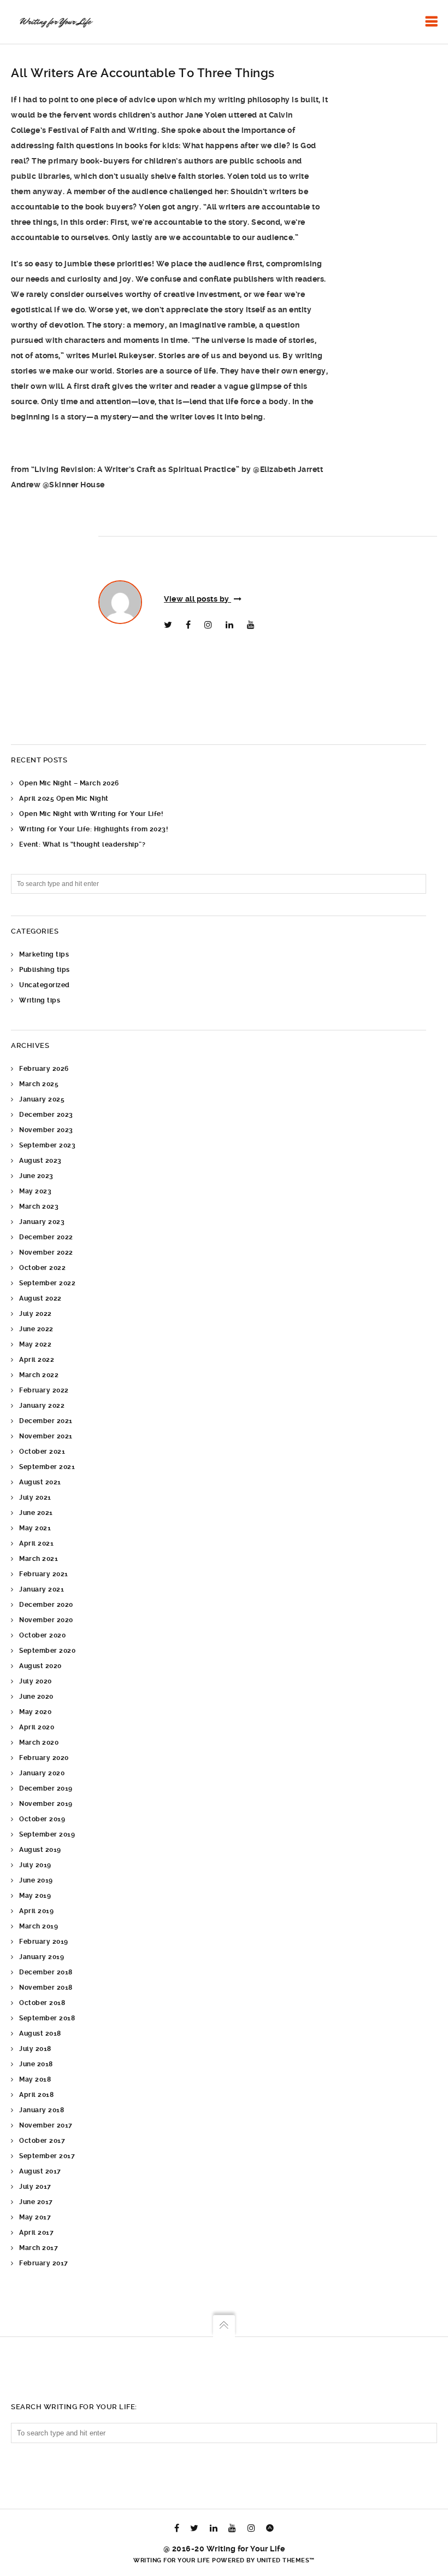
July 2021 (35, 1497)
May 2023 (35, 1191)
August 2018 (40, 2033)
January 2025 (42, 1099)
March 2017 (39, 2248)
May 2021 (35, 1528)
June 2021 (36, 1513)
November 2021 (46, 1436)
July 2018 (35, 2049)
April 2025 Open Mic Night (64, 799)
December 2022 (46, 1237)
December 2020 (46, 1605)
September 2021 (47, 1467)
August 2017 (40, 2171)
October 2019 (42, 1819)
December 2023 (46, 1115)
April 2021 (36, 1543)
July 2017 (35, 2187)
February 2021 (44, 1574)
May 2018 (35, 2079)
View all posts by (198, 599)
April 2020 (37, 1727)
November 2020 (46, 1620)
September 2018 (47, 2018)
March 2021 (39, 1559)
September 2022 (47, 1283)
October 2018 (42, 2003)
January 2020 (42, 1773)
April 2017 (36, 2233)
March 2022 (39, 1375)
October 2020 (42, 1635)
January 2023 (42, 1222)
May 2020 (35, 1712)
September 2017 (47, 2156)
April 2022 (37, 1360)
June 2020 (36, 1697)
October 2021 (42, 1452)
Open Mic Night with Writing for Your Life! (91, 814)
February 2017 (44, 2263)
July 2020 (36, 1681)
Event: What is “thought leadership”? (82, 844)
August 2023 (40, 1161)
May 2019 (35, 1896)
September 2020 (47, 1651)
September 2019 (47, 1834)
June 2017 (36, 2202)
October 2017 (42, 2141)
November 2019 (46, 1804)
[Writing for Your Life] (55, 22)
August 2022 (40, 1298)
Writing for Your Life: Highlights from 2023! (93, 829)
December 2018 (46, 1972)
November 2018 (46, 1988)
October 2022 (42, 1268)
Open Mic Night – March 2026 (69, 783)
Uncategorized (45, 985)
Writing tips (40, 1000)
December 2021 (46, 1421)
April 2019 (36, 1911)
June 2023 (36, 1176)
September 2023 (47, 1145)
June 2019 (36, 1880)
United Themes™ (286, 2560)
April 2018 (36, 2095)
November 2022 (46, 1252)
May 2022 (35, 1344)
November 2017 (46, 2125)
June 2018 (36, 2064)
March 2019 (39, 1926)
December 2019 (46, 1788)
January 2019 (42, 1957)
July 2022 (36, 1314)
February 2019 (44, 1942)
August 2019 (40, 1850)
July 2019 (35, 1865)
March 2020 (39, 1742)
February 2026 (44, 1069)
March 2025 (39, 1084)
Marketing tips (44, 954)
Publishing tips (45, 970)
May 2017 (35, 2217)
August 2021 (40, 1482)
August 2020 (40, 1666)
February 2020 (44, 1758)
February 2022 (44, 1390)
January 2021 (42, 1589)
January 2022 (42, 1406)
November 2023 (46, 1130)
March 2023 (39, 1207)
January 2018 (42, 2110)
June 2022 (36, 1329)
